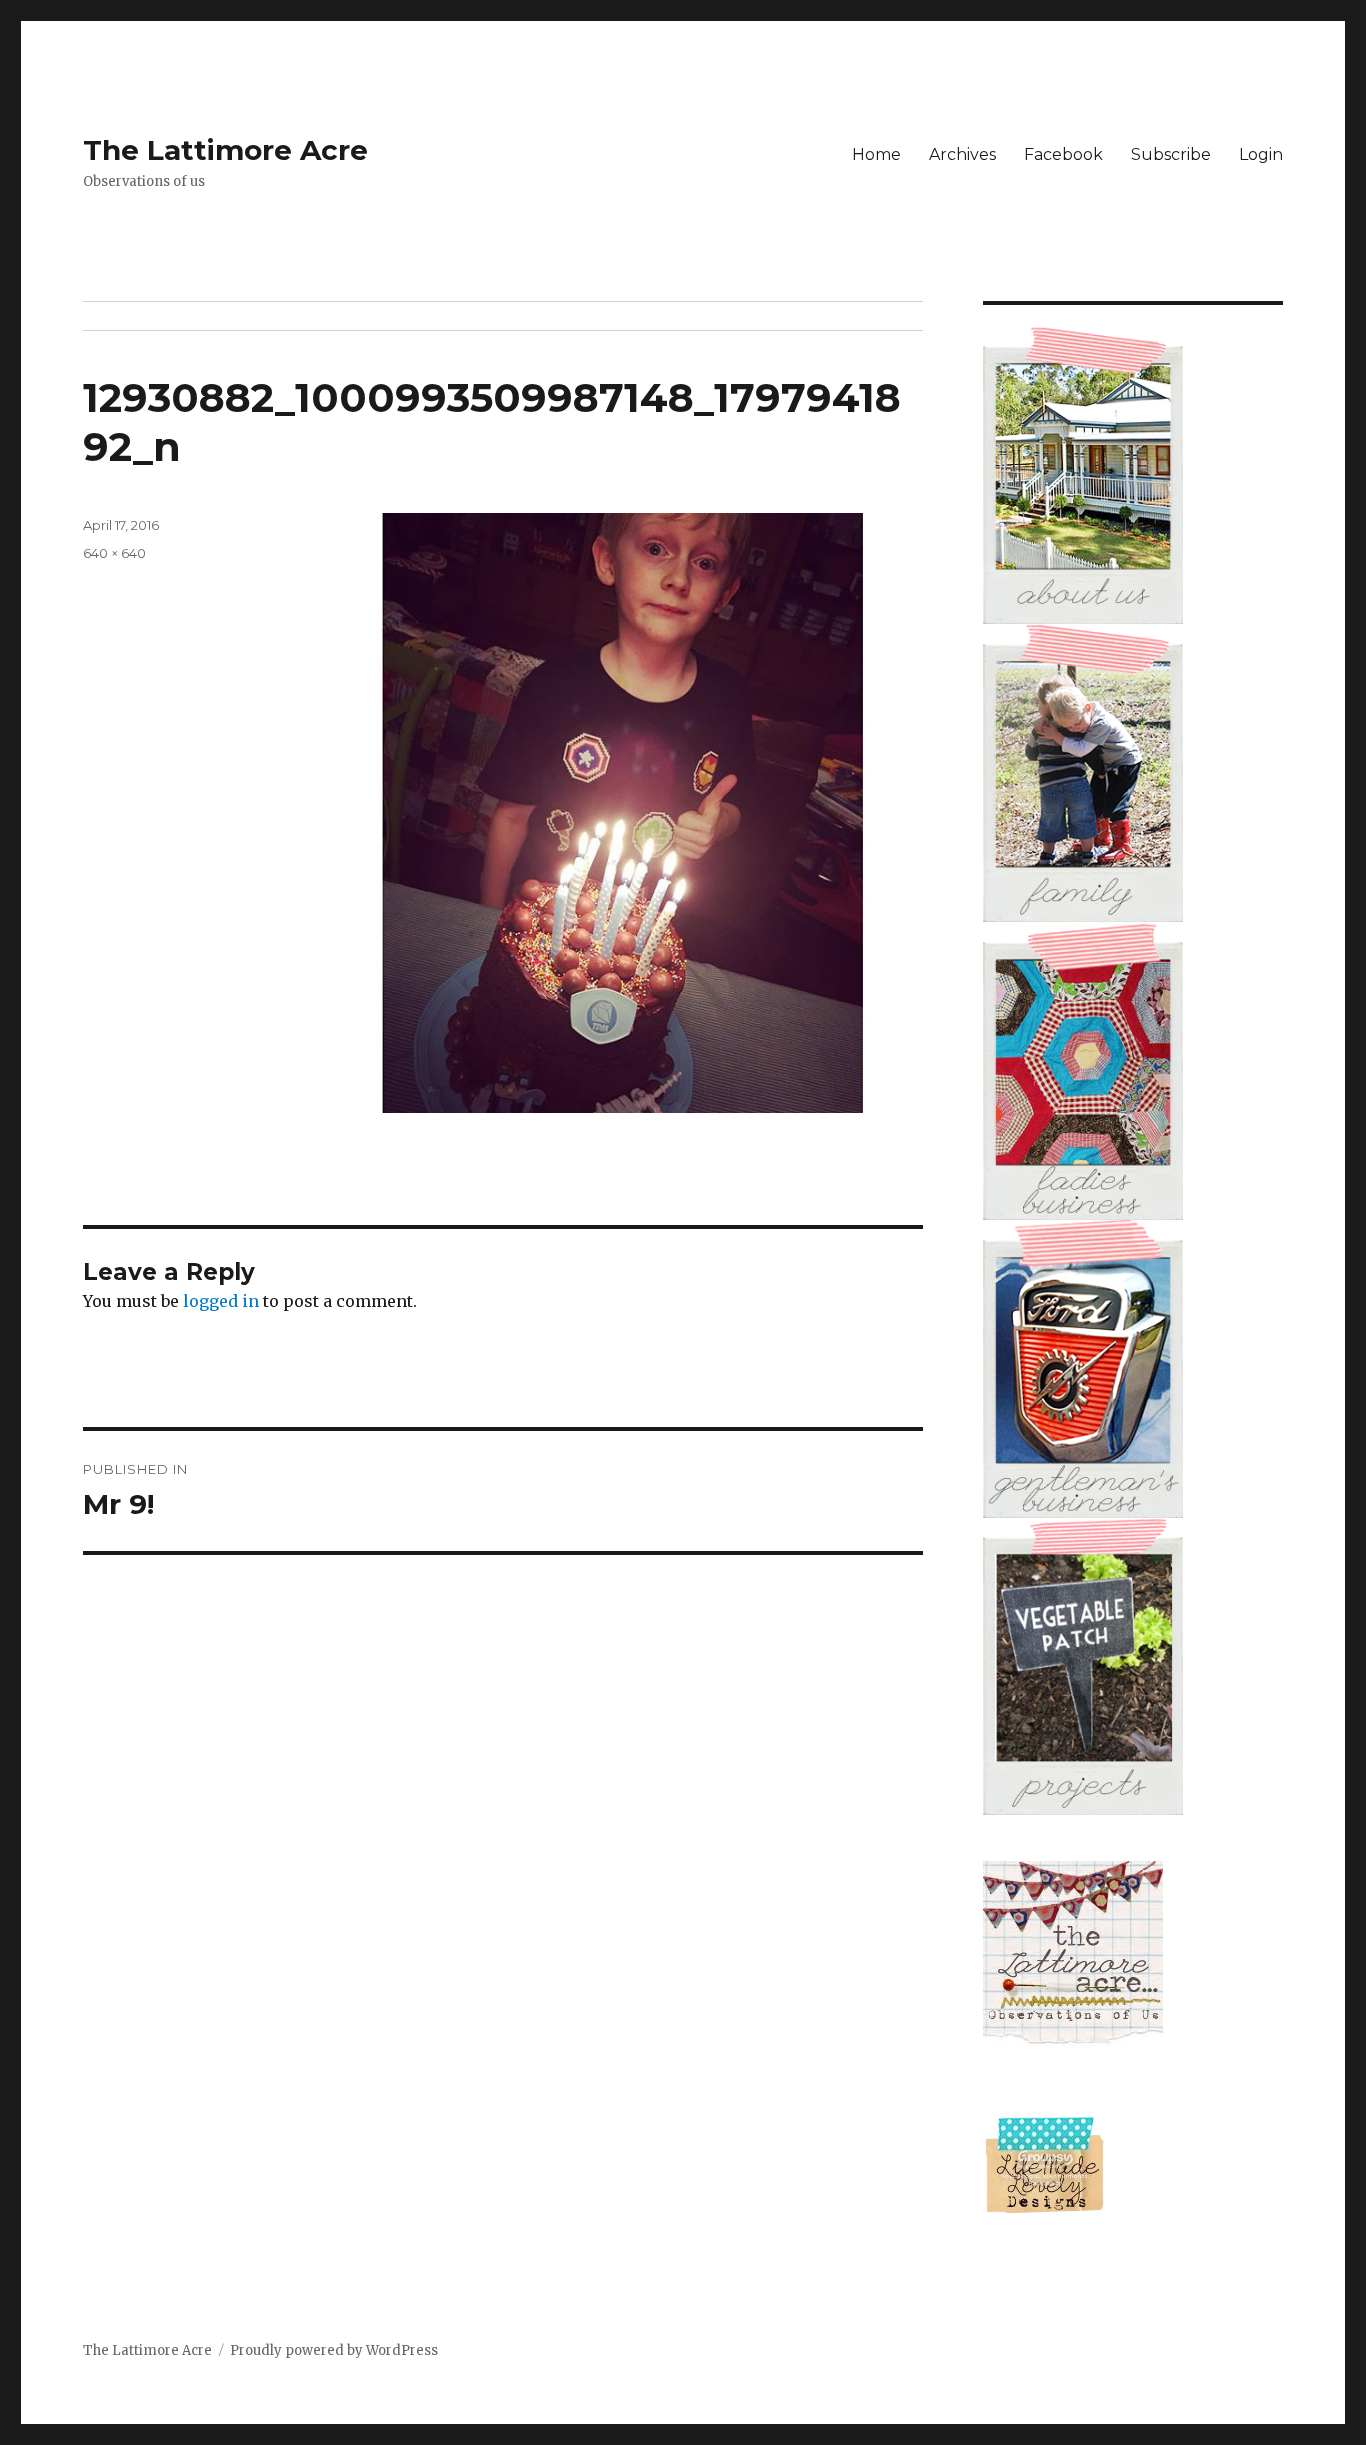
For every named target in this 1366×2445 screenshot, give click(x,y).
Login (1261, 154)
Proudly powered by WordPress (334, 2350)
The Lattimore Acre (225, 150)
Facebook (1063, 154)
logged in (221, 1301)
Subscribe (1171, 154)
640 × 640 (114, 553)
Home (876, 154)
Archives (962, 154)
